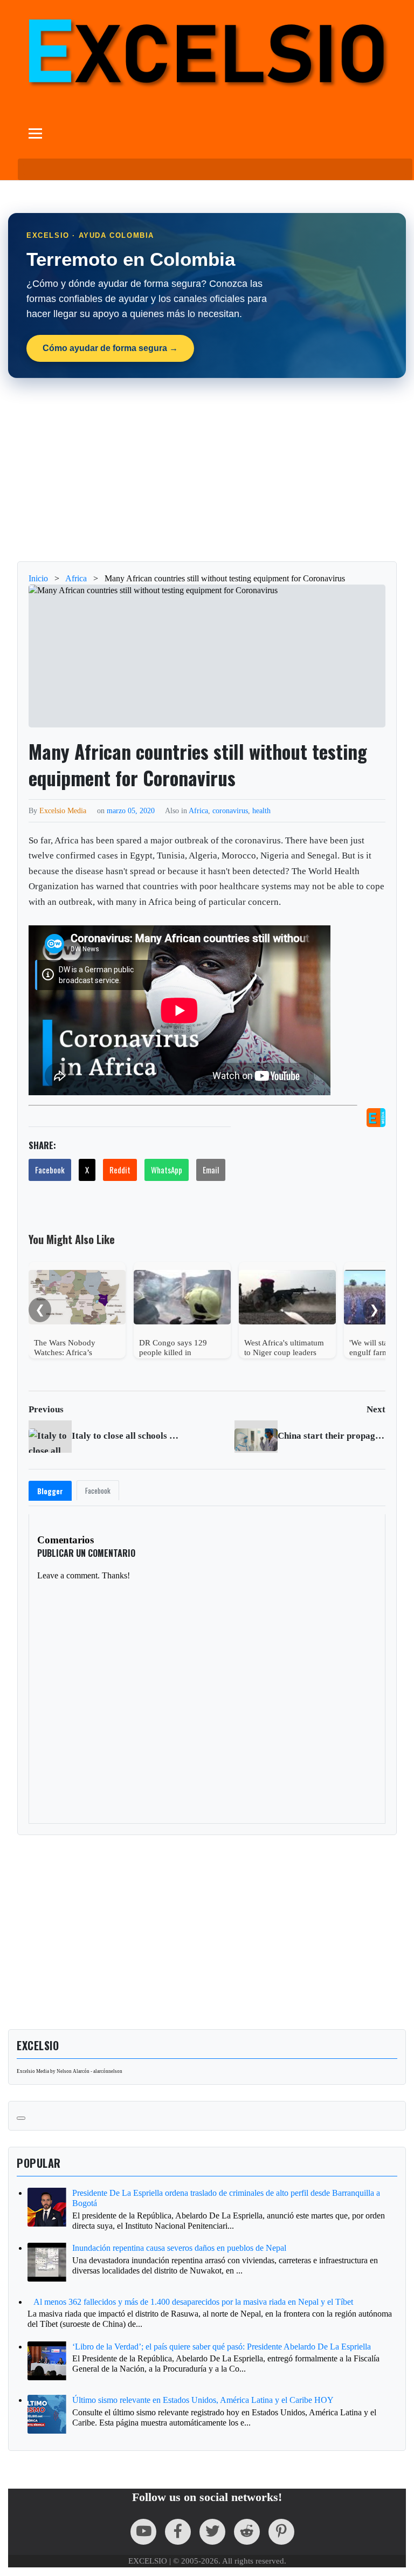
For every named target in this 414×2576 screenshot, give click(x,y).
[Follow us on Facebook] (178, 2532)
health (261, 810)
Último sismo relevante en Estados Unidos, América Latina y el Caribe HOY (203, 2400)
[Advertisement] (207, 470)
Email (211, 1170)
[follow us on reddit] (247, 2532)
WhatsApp (167, 1170)
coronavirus (230, 810)
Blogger (50, 1491)
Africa (198, 810)
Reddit (120, 1170)
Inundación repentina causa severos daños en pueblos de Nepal (179, 2248)
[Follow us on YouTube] (143, 2532)
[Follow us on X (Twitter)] (212, 2532)
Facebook (50, 1170)
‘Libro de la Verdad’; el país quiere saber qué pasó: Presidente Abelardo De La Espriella (222, 2347)
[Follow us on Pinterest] (281, 2532)
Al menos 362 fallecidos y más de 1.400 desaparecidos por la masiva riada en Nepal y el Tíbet (193, 2302)
